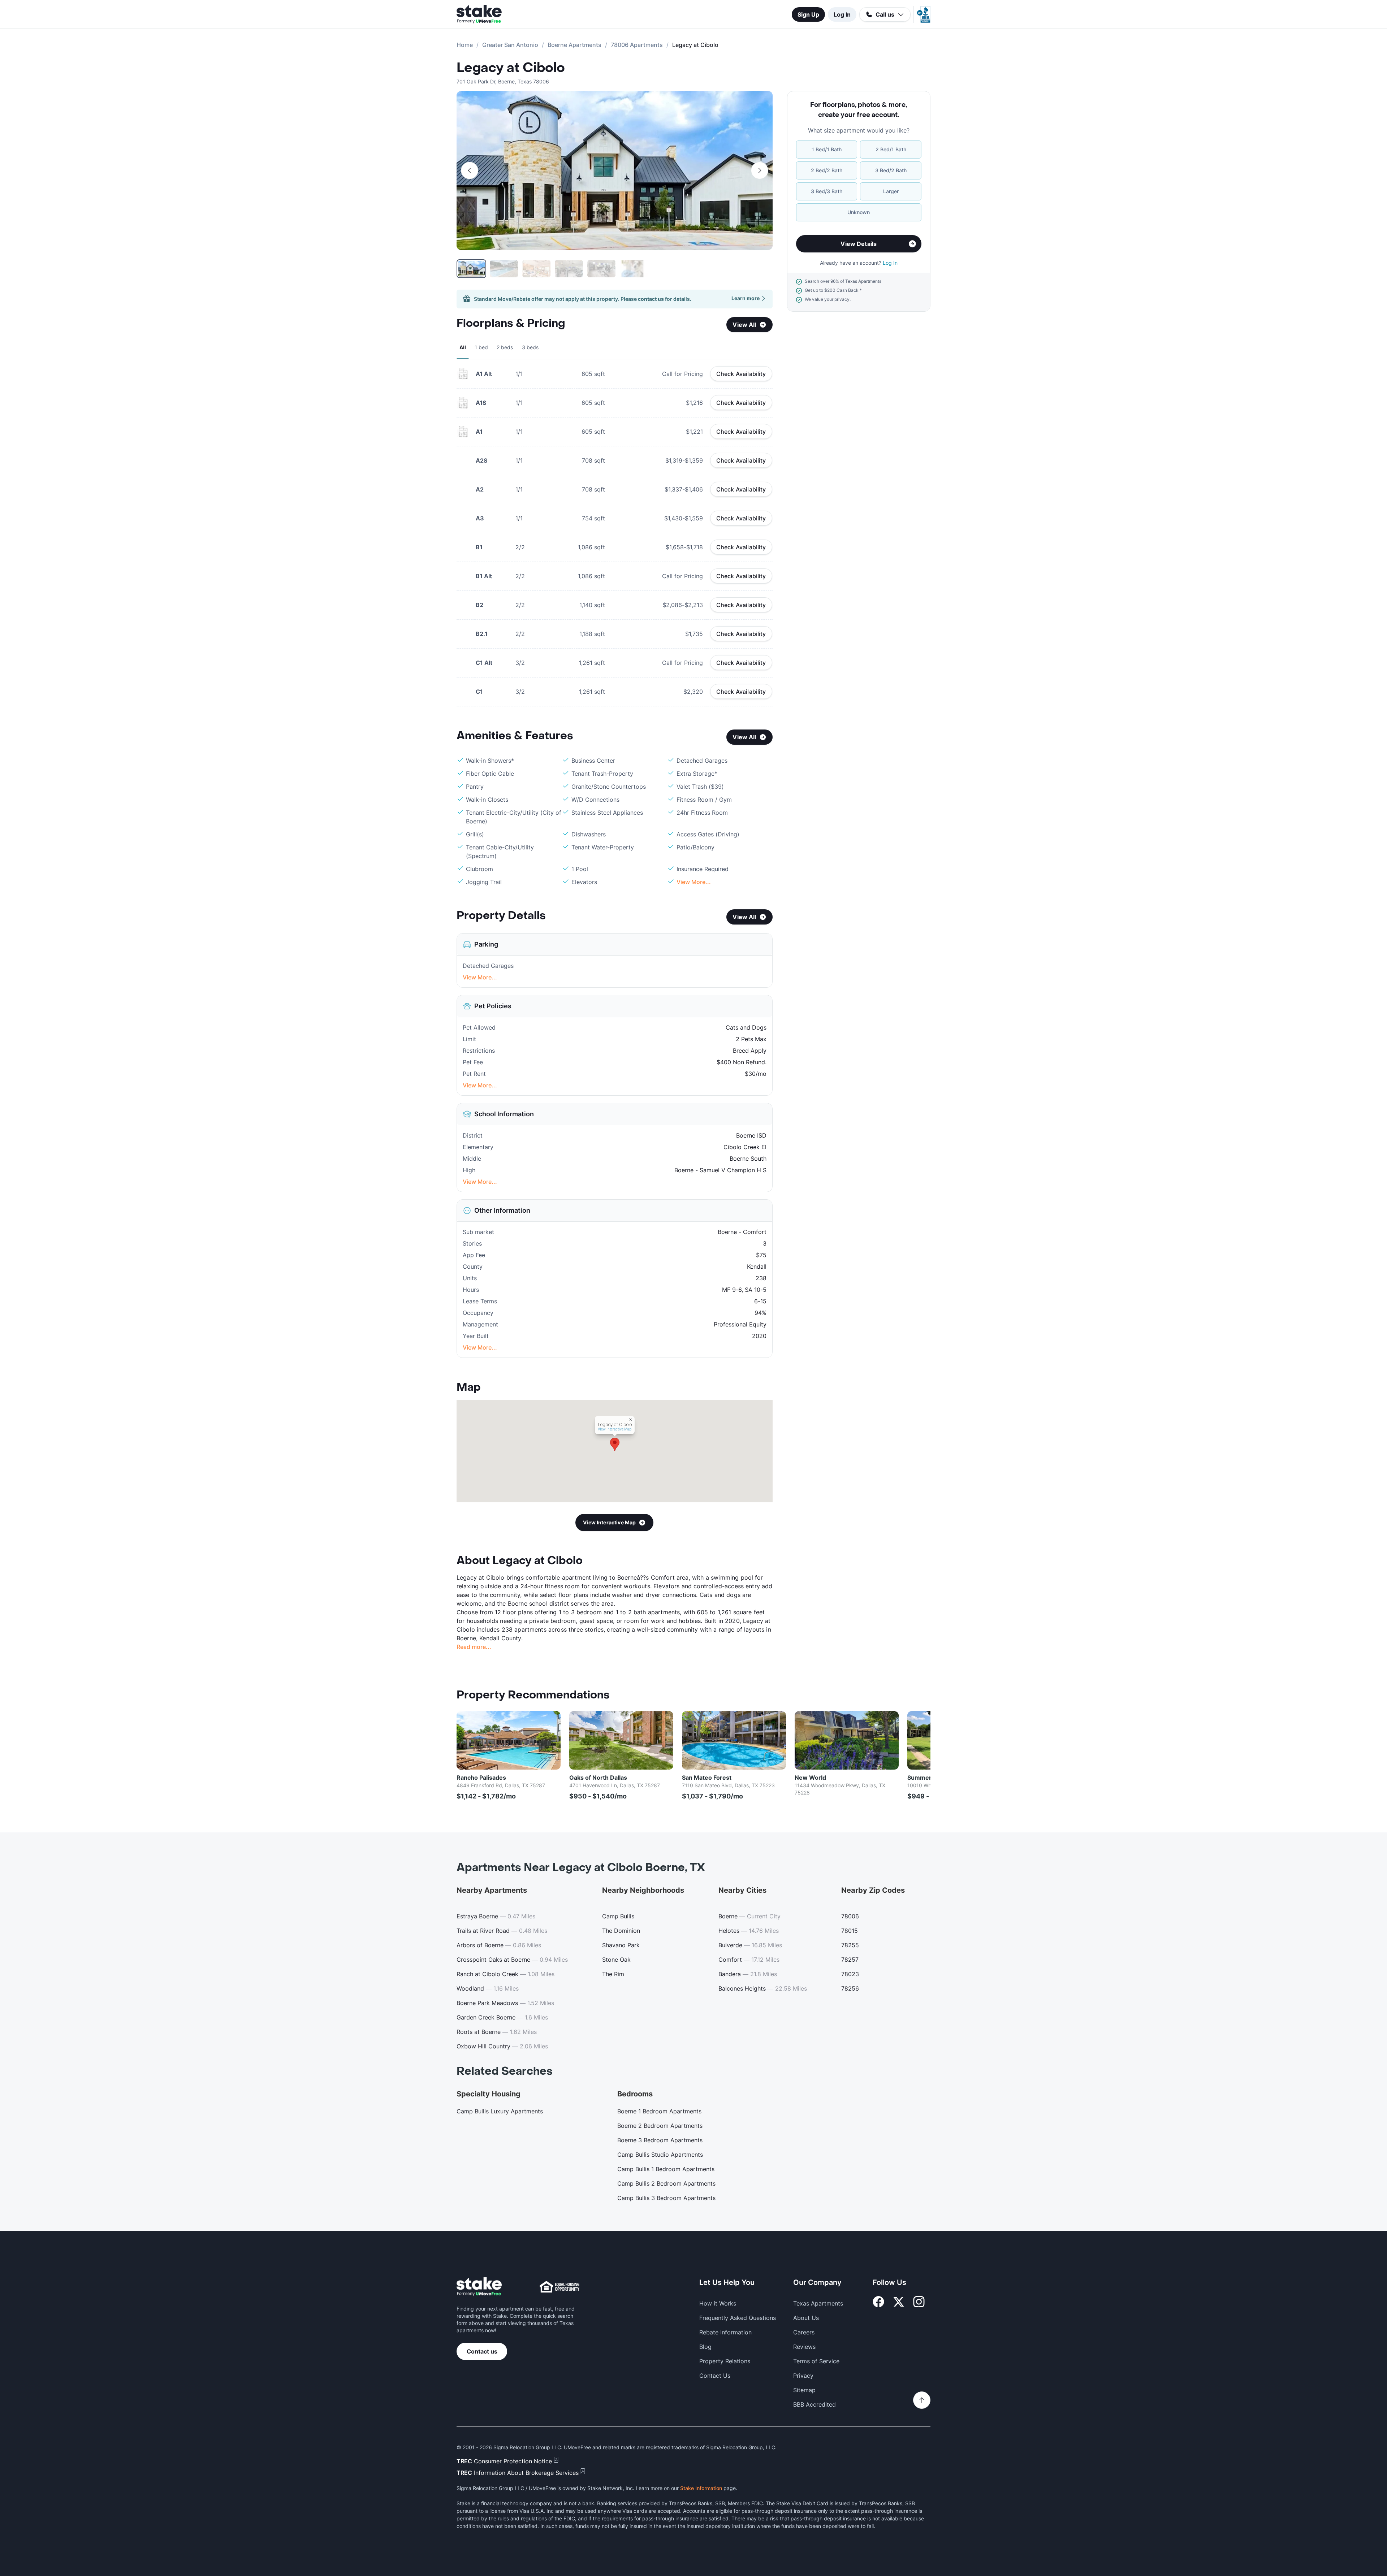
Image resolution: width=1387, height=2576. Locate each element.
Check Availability (741, 374)
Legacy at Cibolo (511, 68)
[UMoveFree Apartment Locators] (479, 2287)
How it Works (718, 2303)
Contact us (482, 2351)
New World (810, 1778)
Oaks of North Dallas (598, 1778)
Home (465, 45)
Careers (804, 2332)
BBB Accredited (815, 2404)
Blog (705, 2347)
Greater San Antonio (510, 45)
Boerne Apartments (574, 45)
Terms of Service (816, 2361)
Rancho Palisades (481, 1778)
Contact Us (715, 2376)
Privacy (803, 2376)
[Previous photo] (470, 170)
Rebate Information (725, 2332)
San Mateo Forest (707, 1778)
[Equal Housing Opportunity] (559, 2287)
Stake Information (701, 2488)
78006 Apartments (637, 45)
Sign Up (808, 14)
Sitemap (804, 2390)
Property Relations (725, 2361)
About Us (806, 2318)
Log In (842, 14)
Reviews (804, 2347)
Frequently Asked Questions (738, 2318)
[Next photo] (760, 170)
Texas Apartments (818, 2303)
